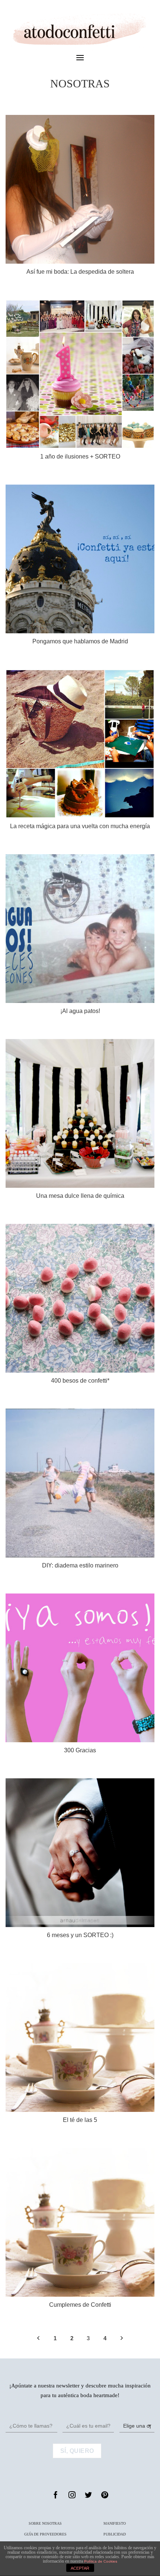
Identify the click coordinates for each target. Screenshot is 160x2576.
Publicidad (115, 2534)
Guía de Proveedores (45, 2534)
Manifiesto (115, 2523)
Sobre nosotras (45, 2523)
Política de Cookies (101, 2561)
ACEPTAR (80, 2568)
